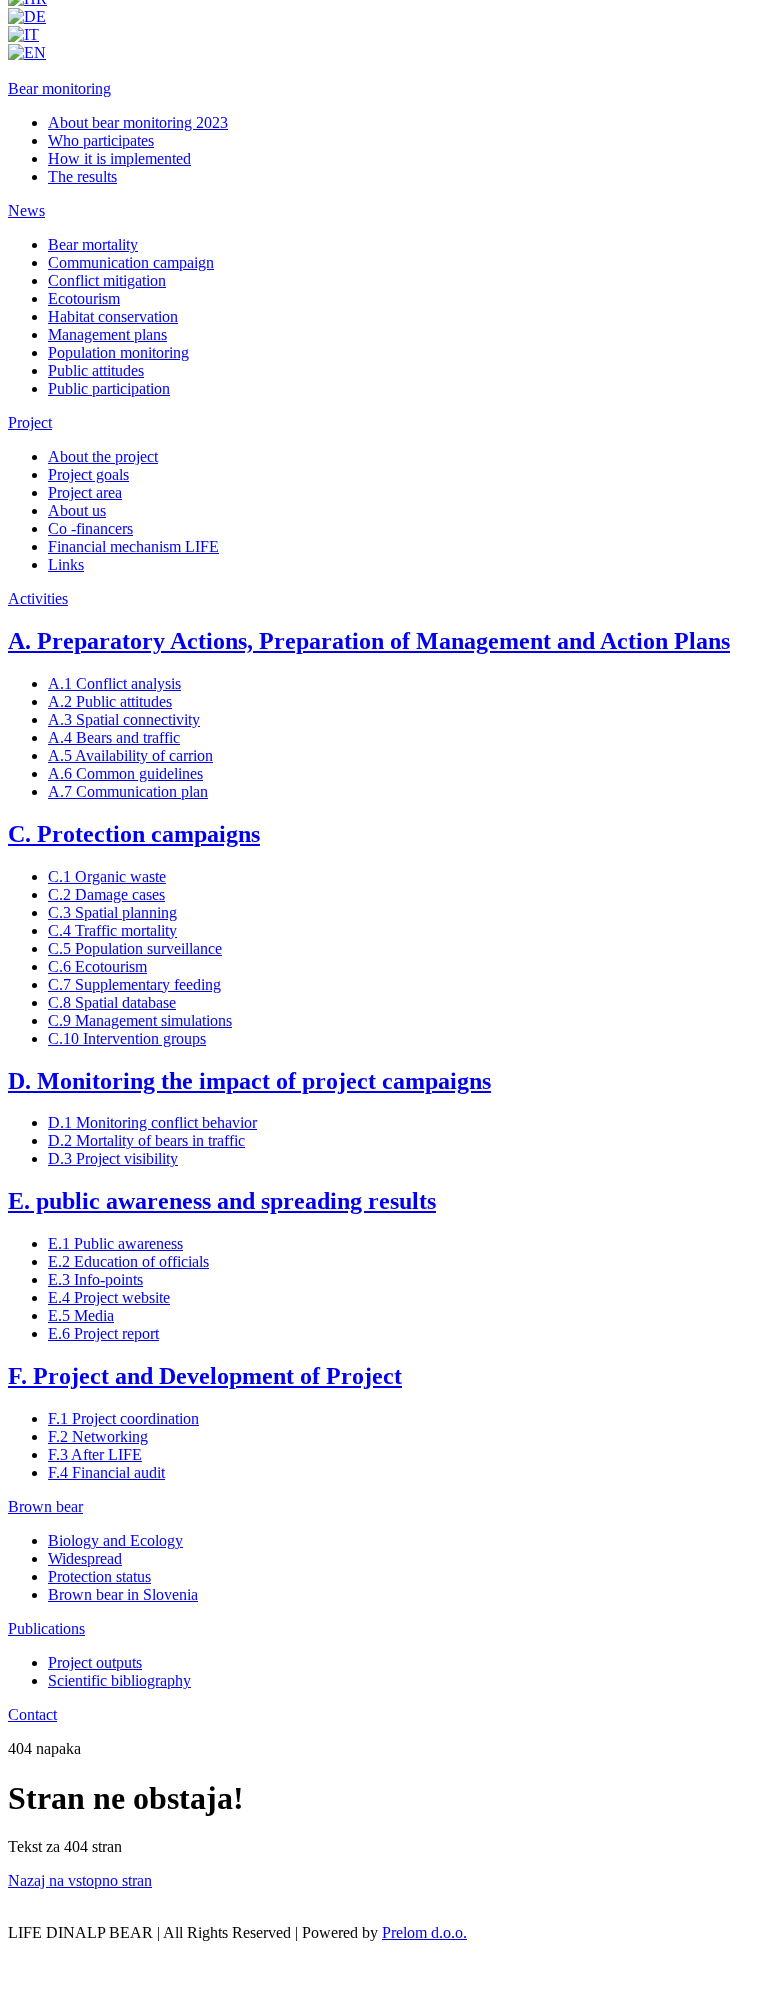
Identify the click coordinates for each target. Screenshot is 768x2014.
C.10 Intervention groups (127, 1038)
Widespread (85, 1558)
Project (30, 422)
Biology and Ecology (115, 1540)
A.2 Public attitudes (110, 701)
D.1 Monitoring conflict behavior (152, 1122)
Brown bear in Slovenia (123, 1594)
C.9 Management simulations (140, 1020)
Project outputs (95, 1662)
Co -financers (90, 528)
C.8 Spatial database (112, 1002)
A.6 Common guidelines (125, 773)
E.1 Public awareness (115, 1243)
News (26, 210)
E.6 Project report (103, 1333)
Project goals (88, 474)
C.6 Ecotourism (97, 966)
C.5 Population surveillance (135, 948)
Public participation (109, 388)
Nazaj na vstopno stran (80, 1880)
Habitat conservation (113, 316)
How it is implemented (119, 158)
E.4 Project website (109, 1297)
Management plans (107, 334)
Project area (85, 492)
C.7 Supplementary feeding (134, 984)
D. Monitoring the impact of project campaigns (249, 1081)
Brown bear (45, 1506)
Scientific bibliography (119, 1680)
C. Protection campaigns (134, 834)
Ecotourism (84, 298)
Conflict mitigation (107, 280)
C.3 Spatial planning (112, 912)
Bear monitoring (59, 88)
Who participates (101, 140)
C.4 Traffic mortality (112, 930)
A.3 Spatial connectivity (124, 719)
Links (66, 564)
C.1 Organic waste (107, 876)
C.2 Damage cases (106, 894)
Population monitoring (118, 352)
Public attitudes (96, 370)
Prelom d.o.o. (424, 1932)
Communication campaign (131, 262)
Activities (38, 598)
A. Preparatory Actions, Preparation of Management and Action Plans (369, 641)
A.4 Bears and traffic (114, 737)
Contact (32, 1714)
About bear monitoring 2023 (138, 122)
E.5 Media (81, 1315)
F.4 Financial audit (106, 1472)
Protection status (99, 1576)
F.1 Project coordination (123, 1418)
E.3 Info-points (95, 1279)
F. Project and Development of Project (205, 1376)
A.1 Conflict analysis (114, 683)
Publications (46, 1628)
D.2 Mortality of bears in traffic (146, 1140)
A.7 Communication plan (128, 791)
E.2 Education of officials (128, 1261)
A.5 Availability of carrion (130, 755)
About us (77, 510)
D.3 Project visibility (113, 1158)
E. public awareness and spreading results (222, 1201)
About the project (103, 456)
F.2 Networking (98, 1436)
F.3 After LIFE (95, 1454)
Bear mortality (93, 244)
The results (82, 176)
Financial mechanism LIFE (133, 546)
